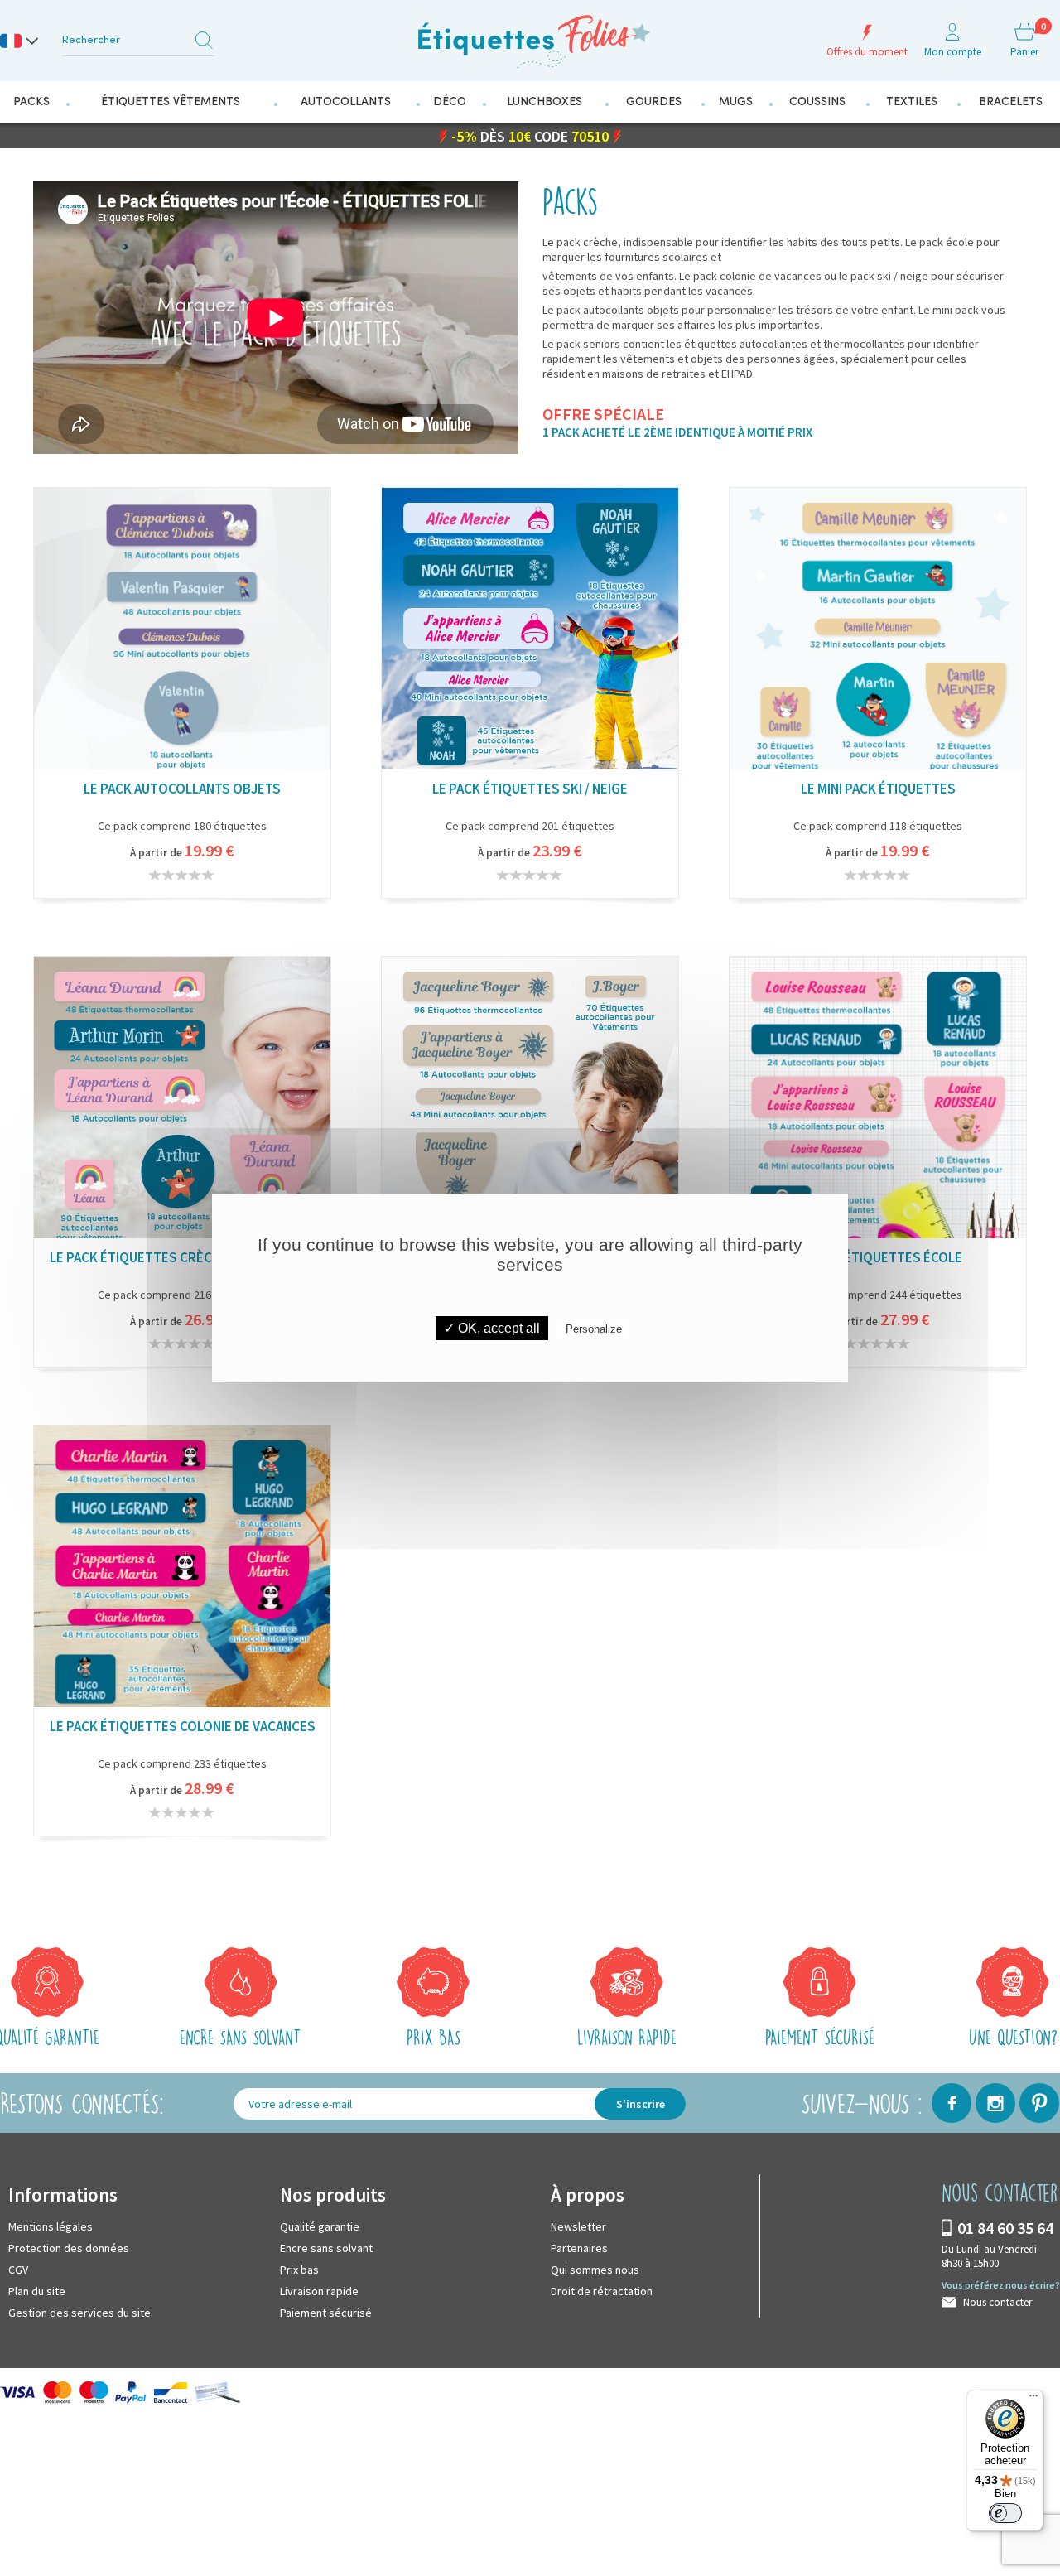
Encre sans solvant (326, 2247)
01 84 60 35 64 (1005, 2227)
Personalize (594, 1329)
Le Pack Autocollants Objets (182, 788)
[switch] (1005, 2513)
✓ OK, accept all (492, 1328)
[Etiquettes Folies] (530, 35)
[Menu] (1033, 2400)
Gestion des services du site (79, 2312)
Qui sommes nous (595, 2269)
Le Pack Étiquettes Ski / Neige (530, 788)
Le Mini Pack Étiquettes (878, 788)
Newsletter (578, 2226)
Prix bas (299, 2269)
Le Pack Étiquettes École (878, 1257)
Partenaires (579, 2247)
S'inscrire (641, 2103)
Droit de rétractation (602, 2290)
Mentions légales (51, 2226)
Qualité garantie (320, 2226)
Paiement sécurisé (326, 2312)
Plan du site (37, 2290)
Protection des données (69, 2247)
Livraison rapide (319, 2290)
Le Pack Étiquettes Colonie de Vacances (183, 1725)
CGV (18, 2269)
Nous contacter (997, 2301)
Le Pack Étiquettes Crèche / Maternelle (182, 1257)
